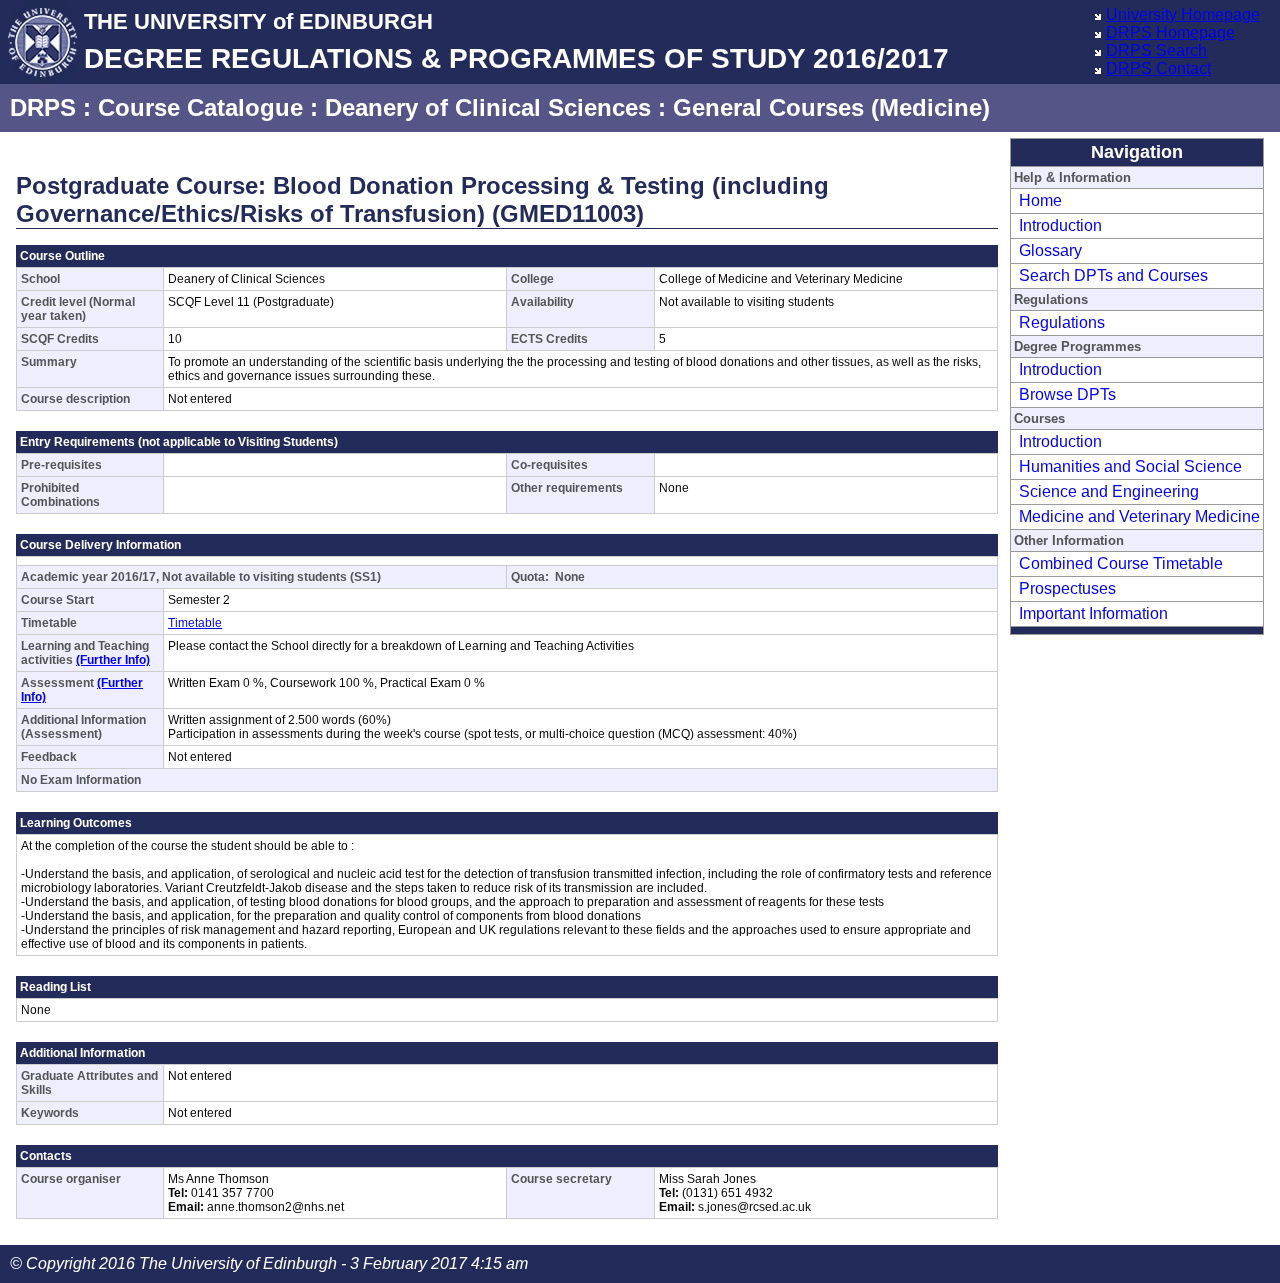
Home (1040, 200)
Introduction (1060, 225)
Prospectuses (1067, 588)
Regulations (1062, 322)
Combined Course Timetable (1121, 563)
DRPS (43, 107)
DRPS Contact (1158, 68)
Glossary (1050, 250)
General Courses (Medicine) (831, 107)
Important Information (1093, 613)
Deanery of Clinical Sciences (488, 107)
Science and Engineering (1109, 491)
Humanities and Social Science (1130, 466)
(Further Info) (113, 660)
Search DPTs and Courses (1113, 275)
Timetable (195, 623)
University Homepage (1183, 14)
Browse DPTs (1067, 394)
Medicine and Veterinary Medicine (1139, 516)
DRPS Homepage (1170, 32)
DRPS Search (1156, 50)
